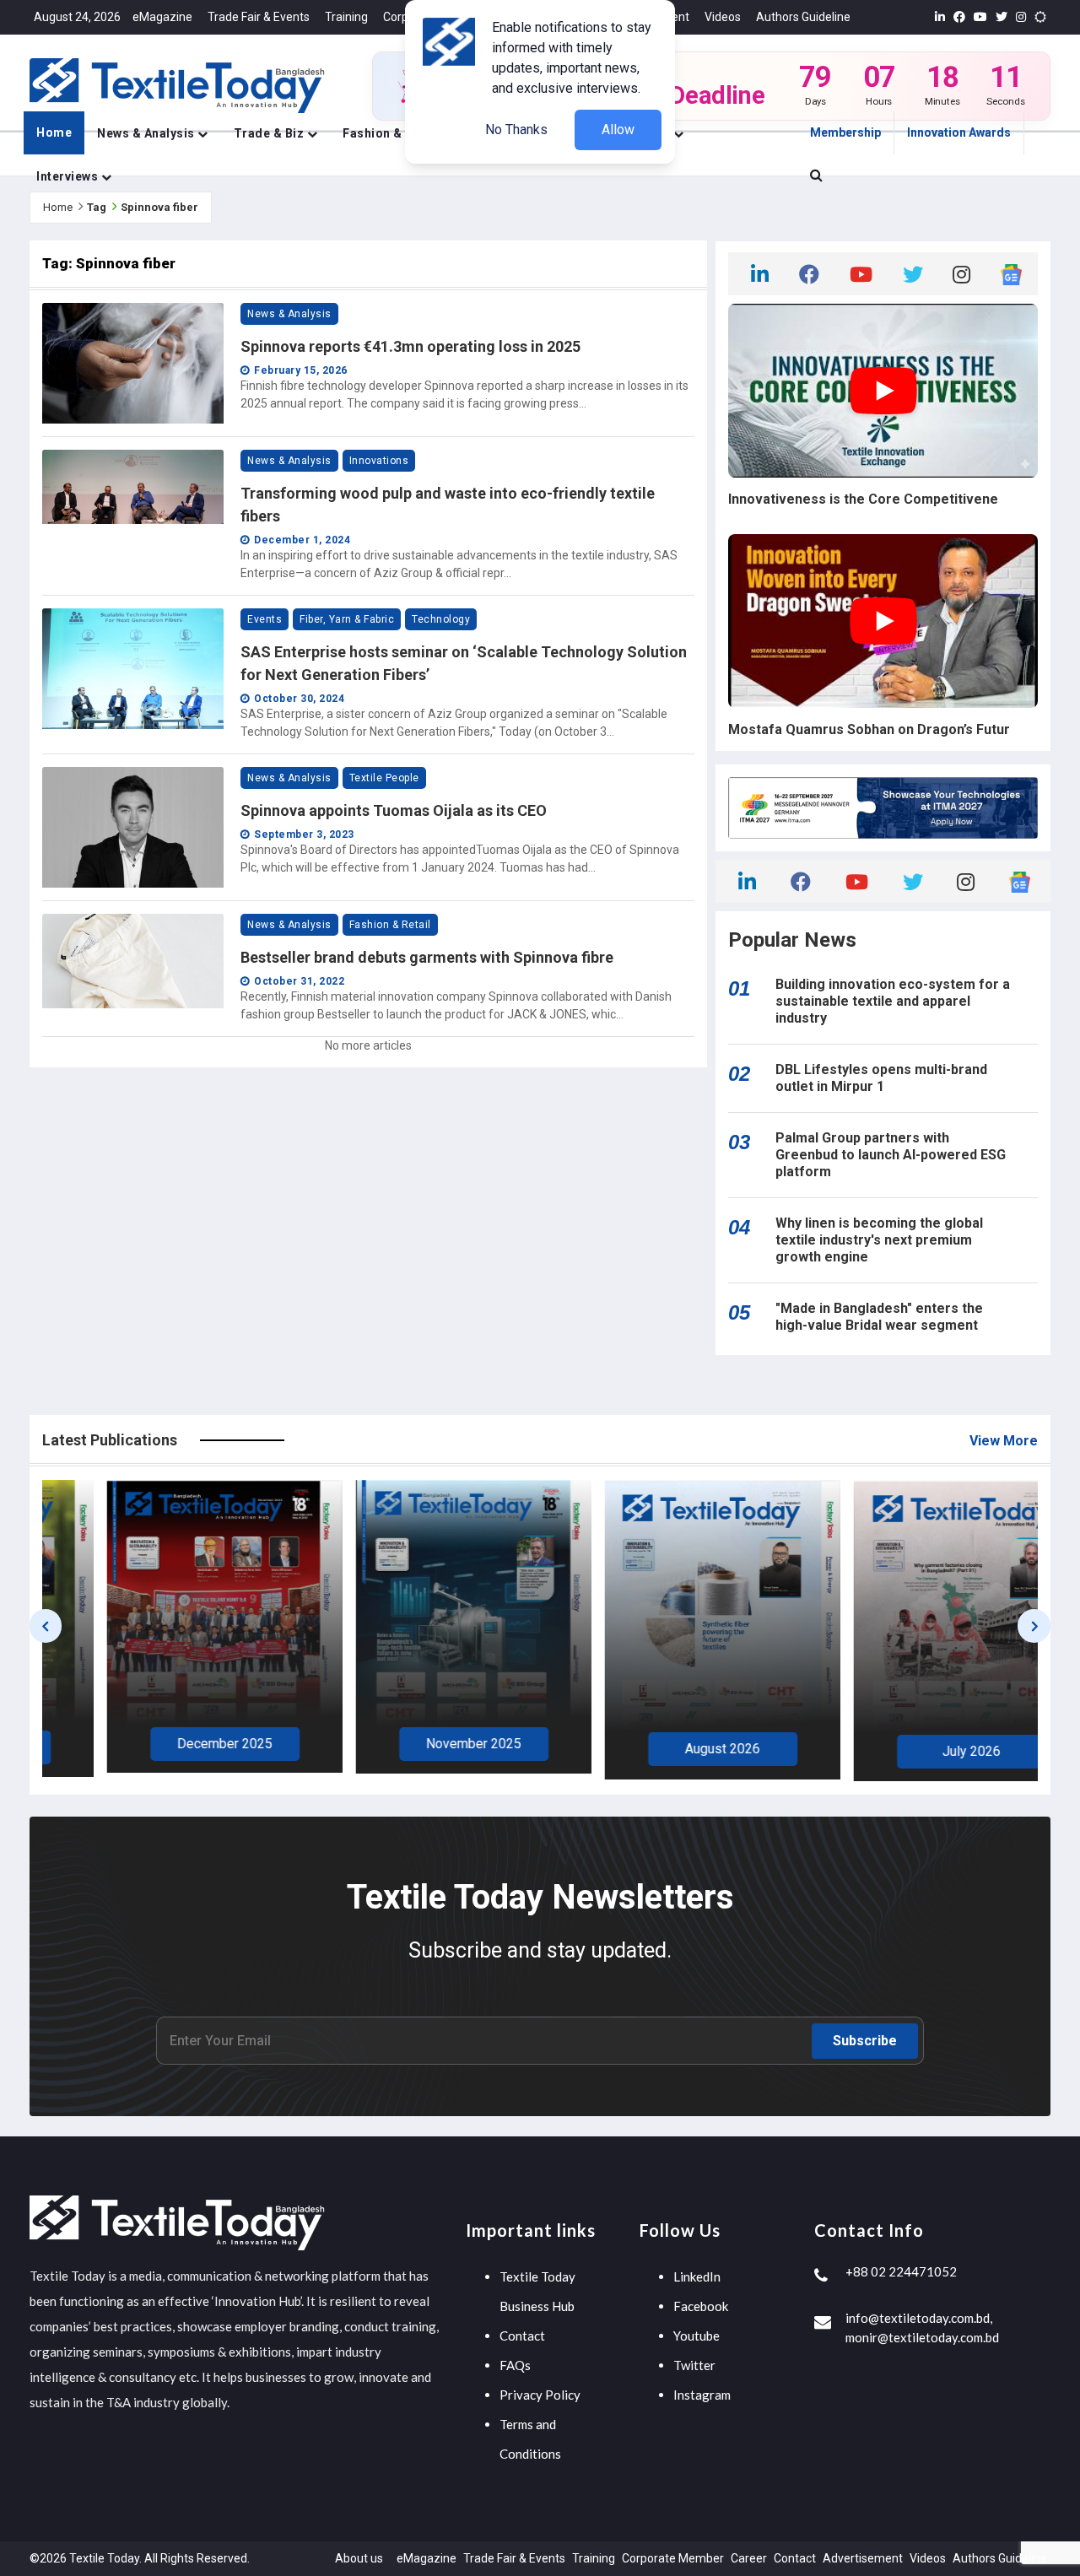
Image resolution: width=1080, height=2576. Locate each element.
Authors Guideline (803, 17)
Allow (618, 130)
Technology (441, 619)
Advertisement (863, 2558)
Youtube (697, 2336)
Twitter (694, 2365)
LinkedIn (697, 2276)
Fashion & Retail (393, 133)
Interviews (69, 176)
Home (54, 132)
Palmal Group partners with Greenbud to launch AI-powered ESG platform (891, 1155)
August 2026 (664, 1749)
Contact (522, 2336)
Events (265, 619)
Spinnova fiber (159, 207)
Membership (845, 132)
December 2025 (167, 1744)
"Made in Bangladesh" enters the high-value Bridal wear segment (879, 1317)
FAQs (515, 2365)
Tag (97, 207)
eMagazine (162, 17)
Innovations (379, 461)
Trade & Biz (270, 133)
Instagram (702, 2395)
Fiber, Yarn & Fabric (347, 619)
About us (359, 2558)
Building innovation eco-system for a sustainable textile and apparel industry (893, 1001)
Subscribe (865, 2041)
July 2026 (913, 1751)
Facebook (701, 2306)
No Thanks (516, 130)
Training (346, 17)
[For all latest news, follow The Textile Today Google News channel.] (1011, 273)
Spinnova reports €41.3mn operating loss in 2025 (410, 346)
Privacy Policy (540, 2395)
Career (749, 2558)
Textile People (384, 778)
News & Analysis (147, 133)
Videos (723, 17)
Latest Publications (110, 1440)
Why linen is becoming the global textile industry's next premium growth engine (879, 1240)
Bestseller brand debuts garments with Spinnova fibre (427, 957)
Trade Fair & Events (259, 17)
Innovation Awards (959, 132)
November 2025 (416, 1744)
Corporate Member (673, 2558)
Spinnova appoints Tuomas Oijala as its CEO (394, 810)
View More (1004, 1441)
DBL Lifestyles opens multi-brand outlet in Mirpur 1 (881, 1078)
